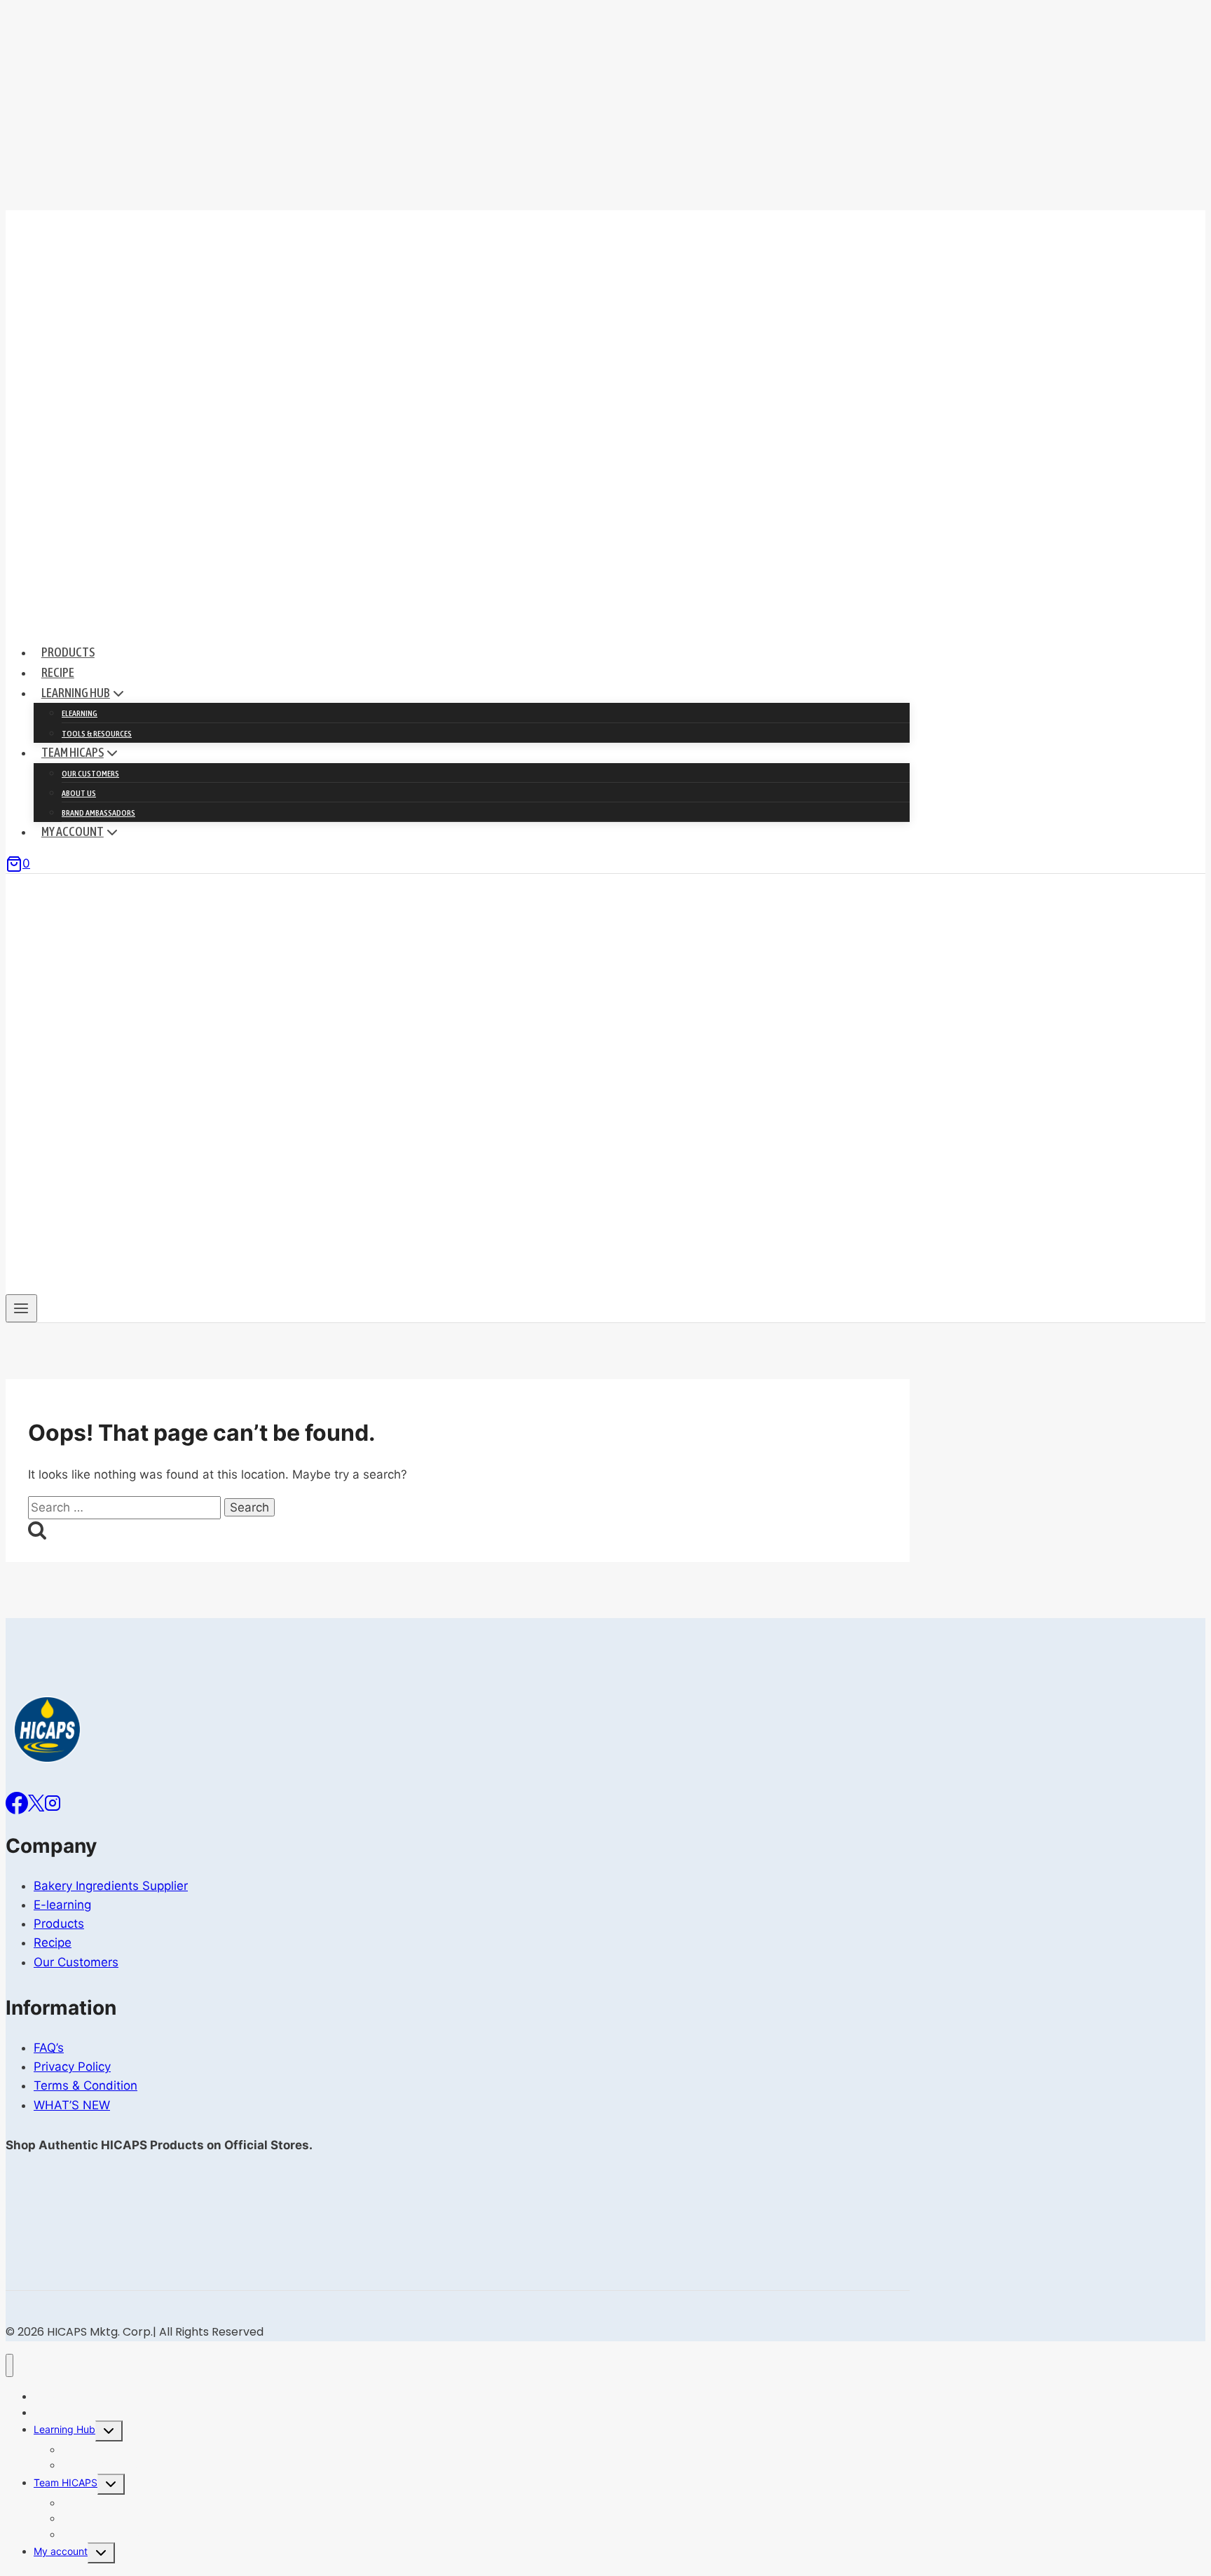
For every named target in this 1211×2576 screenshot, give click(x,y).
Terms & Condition (85, 2085)
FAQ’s (49, 2048)
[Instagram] (53, 1802)
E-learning (62, 1905)
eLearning (80, 713)
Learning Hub (64, 2429)
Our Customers (90, 774)
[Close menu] (9, 2365)
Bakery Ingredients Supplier (111, 1886)
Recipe (58, 672)
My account (61, 2551)
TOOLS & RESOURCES (97, 734)
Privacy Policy (72, 2067)
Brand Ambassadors (98, 813)
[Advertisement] (605, 105)
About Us (79, 793)
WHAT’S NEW (72, 2105)
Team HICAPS (66, 2482)
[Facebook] (17, 1802)
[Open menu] (21, 1308)
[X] (36, 1802)
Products (68, 652)
